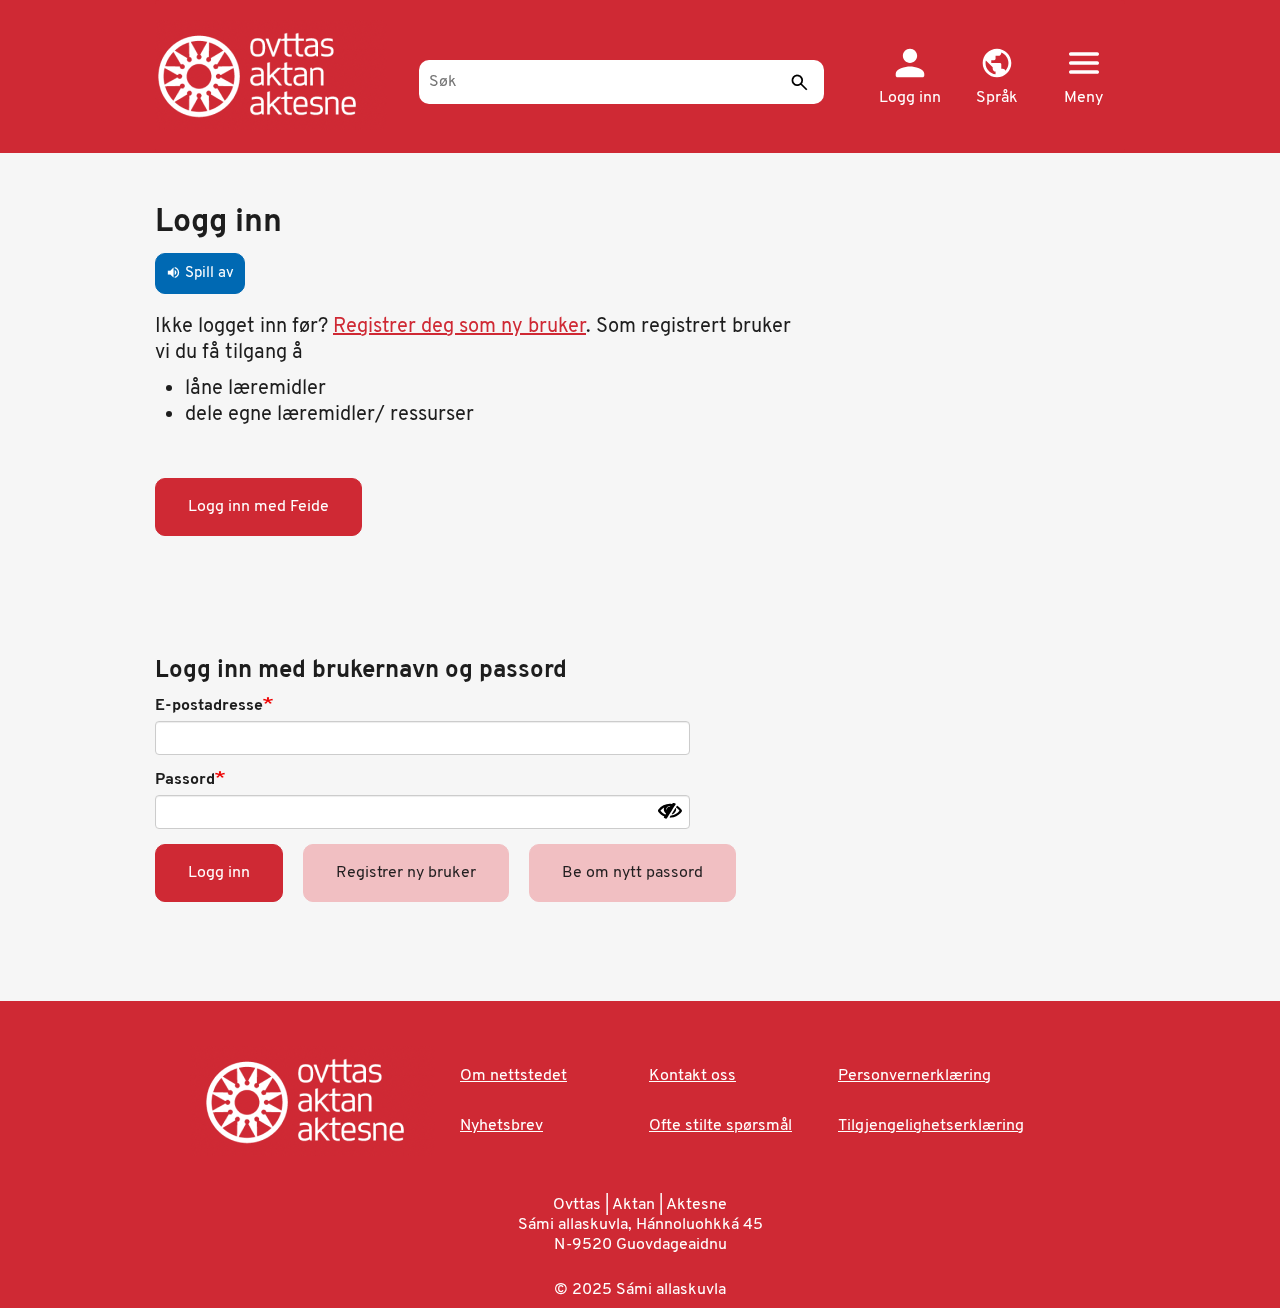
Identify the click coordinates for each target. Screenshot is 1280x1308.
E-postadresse (209, 706)
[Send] (799, 82)
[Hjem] (277, 75)
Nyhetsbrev (501, 1126)
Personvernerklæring (914, 1076)
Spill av (200, 273)
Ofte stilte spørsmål (720, 1126)
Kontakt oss (692, 1076)
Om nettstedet (513, 1076)
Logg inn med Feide (258, 507)
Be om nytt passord (632, 873)
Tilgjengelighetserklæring (931, 1126)
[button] (996, 78)
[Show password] (670, 811)
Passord (185, 780)
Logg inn (219, 873)
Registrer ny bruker (406, 873)
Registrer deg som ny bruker (459, 327)
